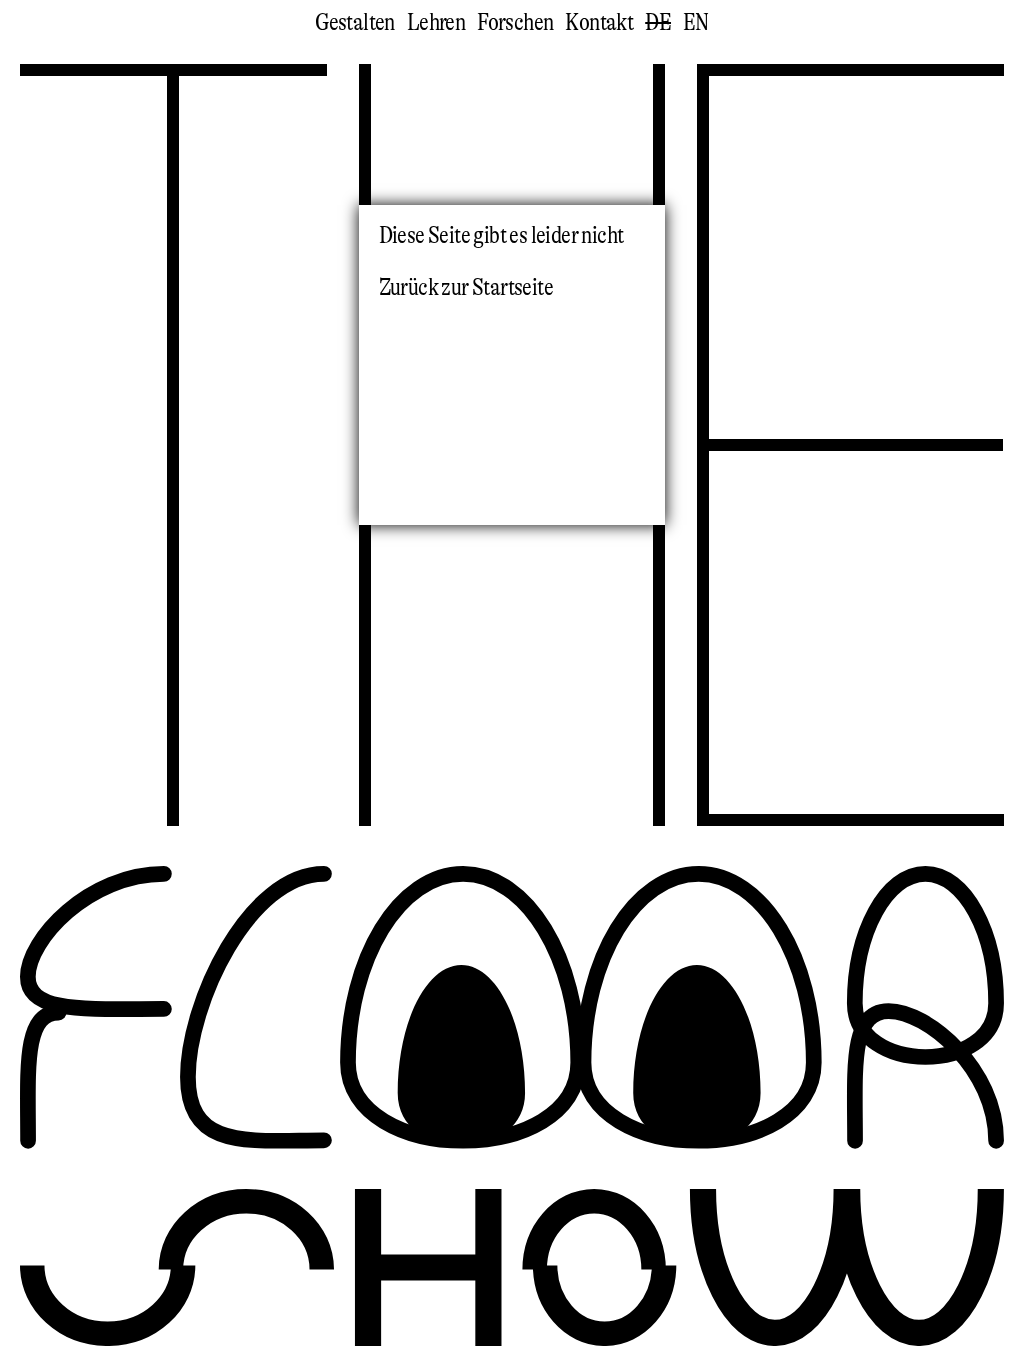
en (696, 22)
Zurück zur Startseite (466, 287)
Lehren (436, 22)
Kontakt (599, 22)
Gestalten (355, 22)
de (658, 22)
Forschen (515, 22)
